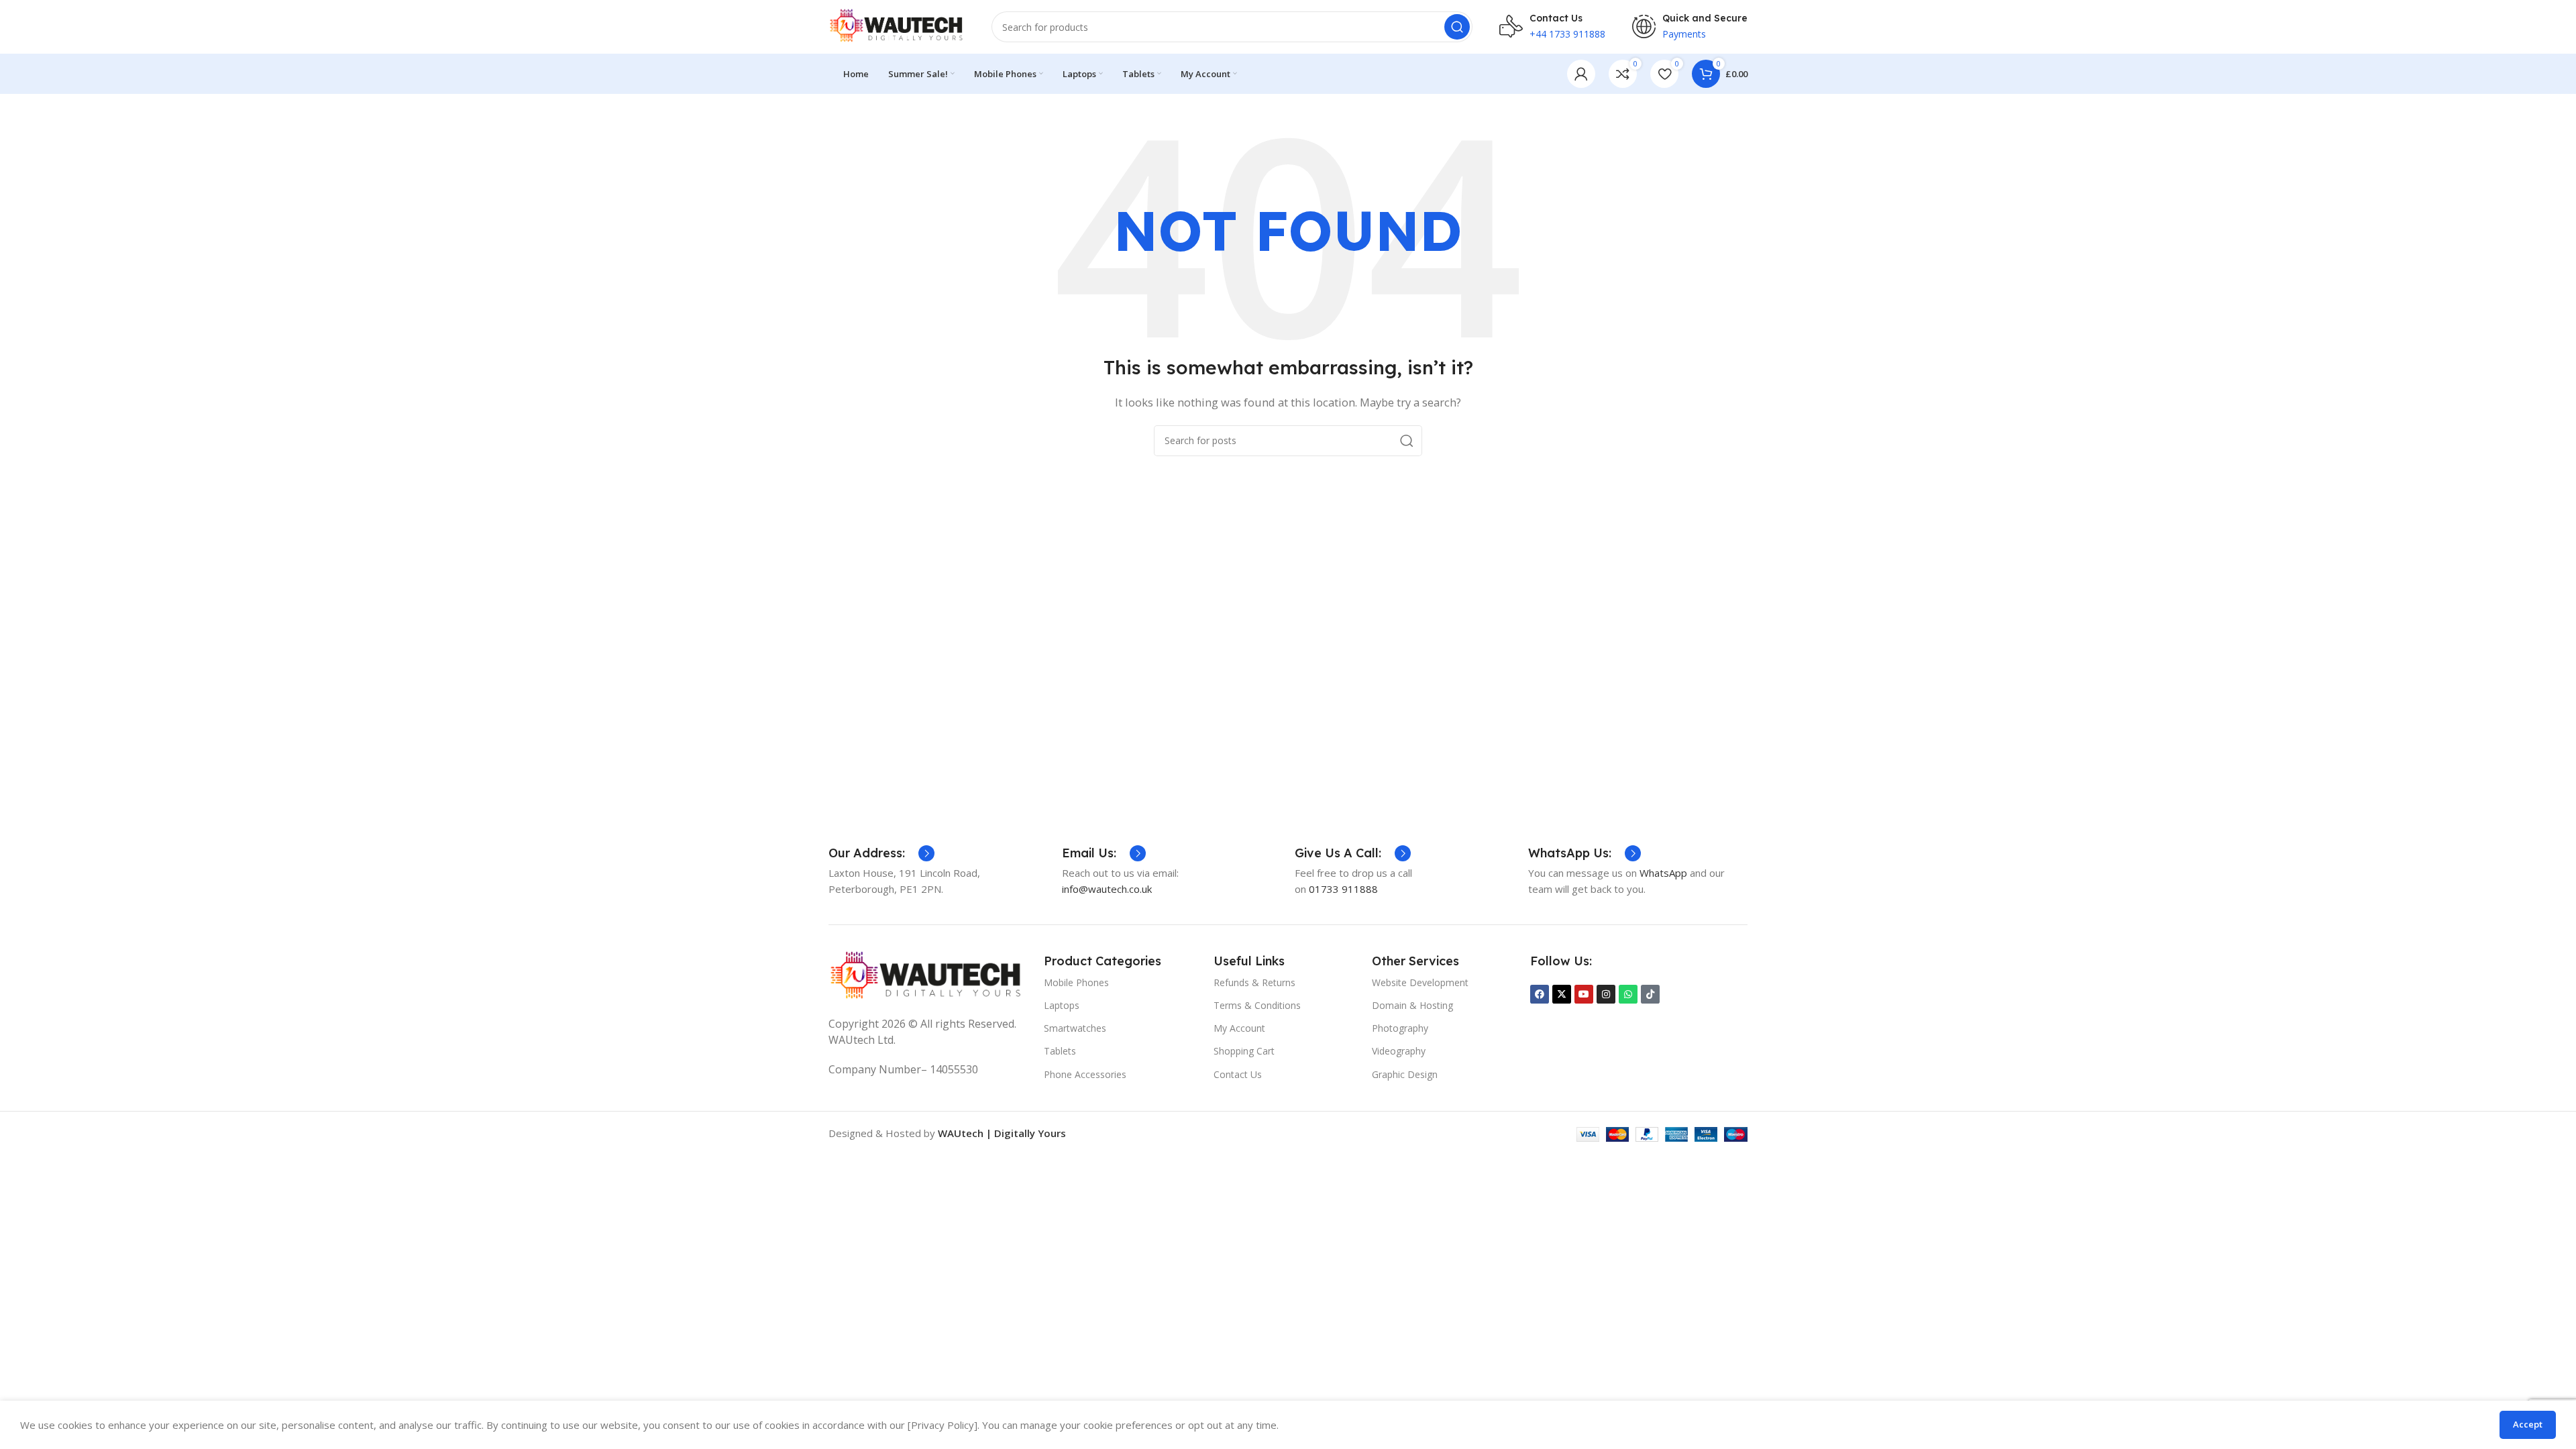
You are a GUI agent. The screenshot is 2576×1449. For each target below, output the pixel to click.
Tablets (1060, 1051)
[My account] (1581, 74)
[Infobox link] (881, 853)
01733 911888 (1343, 889)
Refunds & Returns (1254, 982)
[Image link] (926, 976)
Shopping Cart (1244, 1051)
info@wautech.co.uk (1107, 889)
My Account (1239, 1028)
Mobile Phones (1076, 982)
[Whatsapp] (1628, 994)
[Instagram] (1606, 994)
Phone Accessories (1085, 1074)
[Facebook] (1540, 994)
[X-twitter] (1562, 994)
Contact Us (1238, 1074)
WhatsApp (1665, 873)
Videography (1399, 1051)
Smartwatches (1075, 1028)
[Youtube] (1584, 994)
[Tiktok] (1650, 994)
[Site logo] (897, 25)
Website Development (1420, 982)
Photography (1400, 1028)
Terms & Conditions (1257, 1005)
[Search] (1457, 27)
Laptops (1062, 1005)
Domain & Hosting (1412, 1005)
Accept (2528, 1424)
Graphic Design (1405, 1074)
